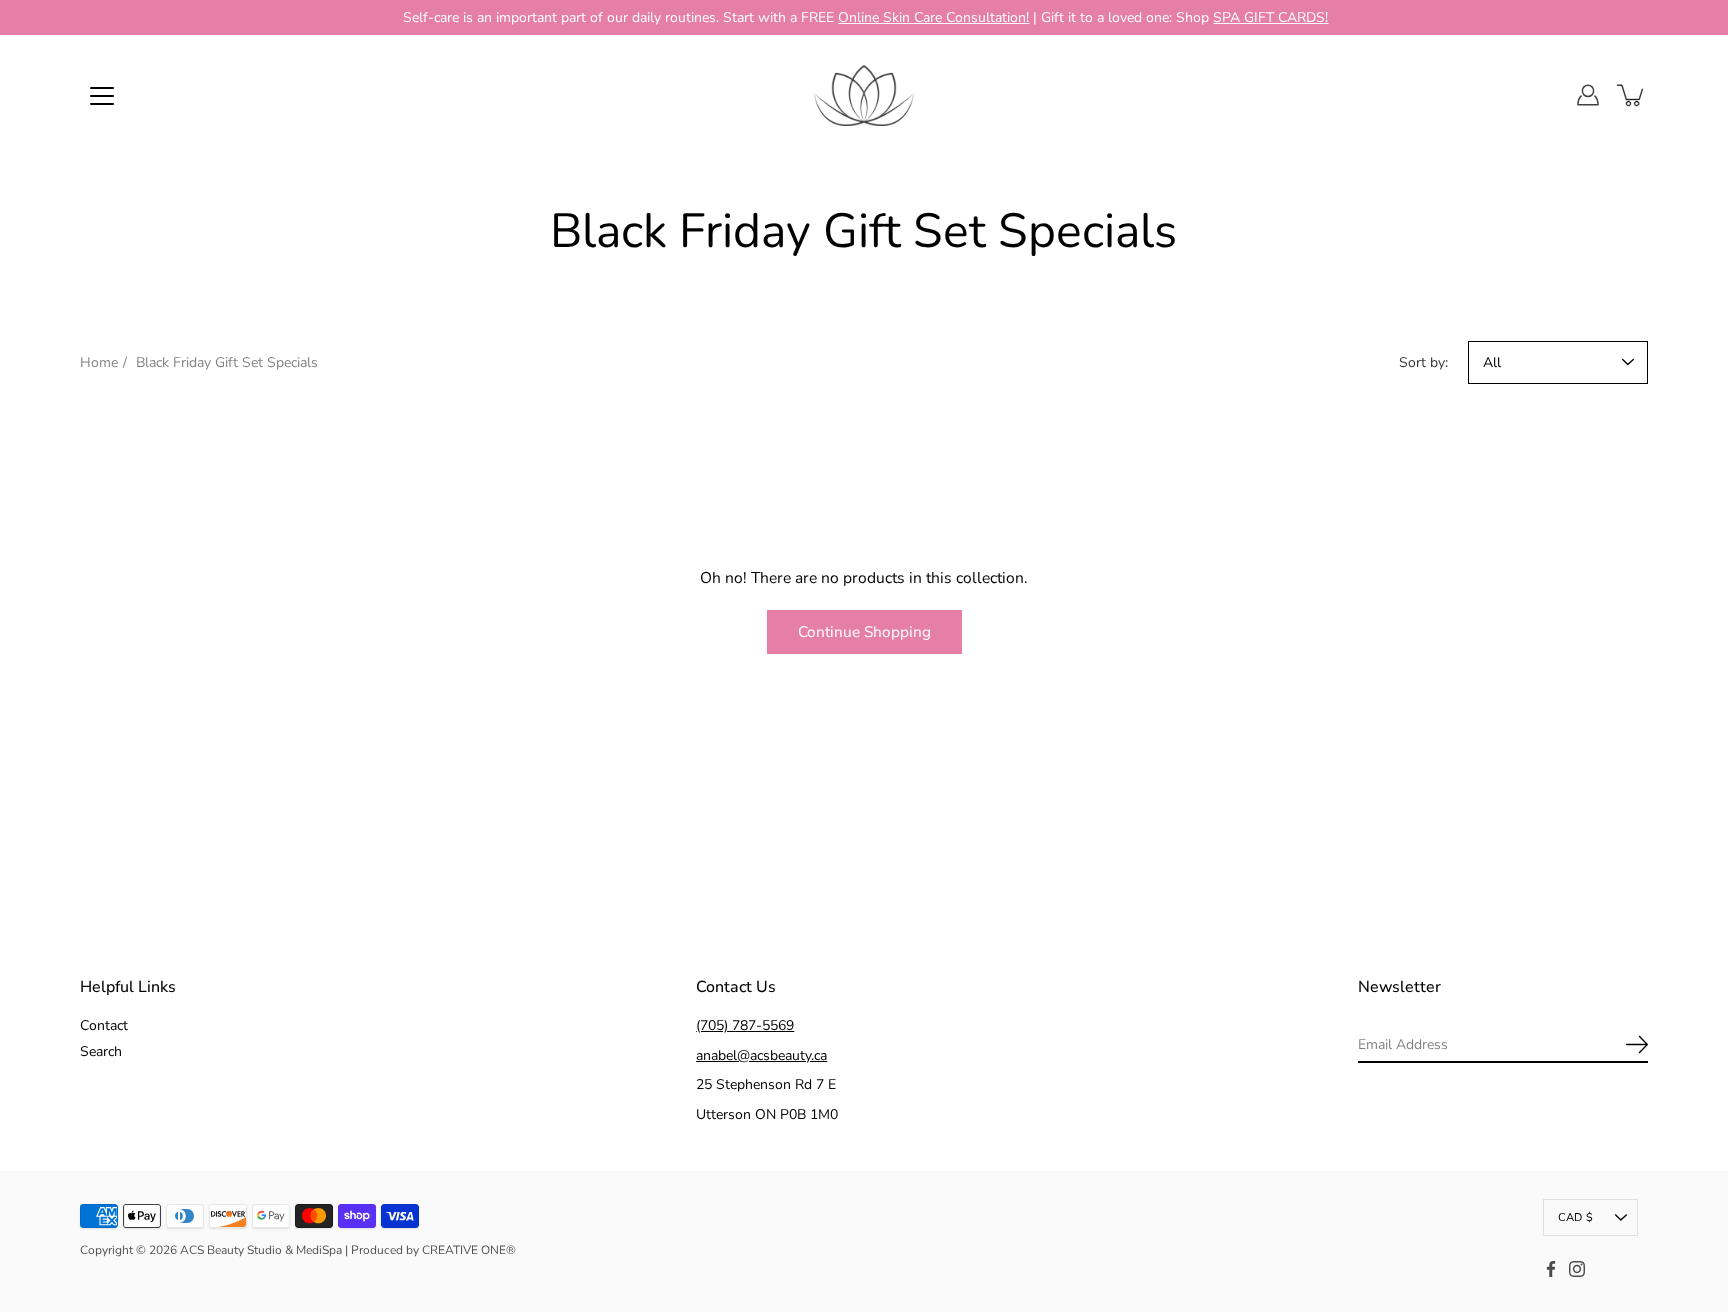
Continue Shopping (864, 631)
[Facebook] (1551, 1269)
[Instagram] (1577, 1269)
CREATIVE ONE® (469, 1250)
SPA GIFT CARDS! (1270, 17)
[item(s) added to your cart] (1632, 95)
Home (99, 362)
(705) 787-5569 (745, 1025)
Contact (104, 1025)
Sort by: (1423, 362)
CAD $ (1575, 1217)
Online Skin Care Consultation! (933, 17)
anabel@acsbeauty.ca (761, 1055)
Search (101, 1051)
